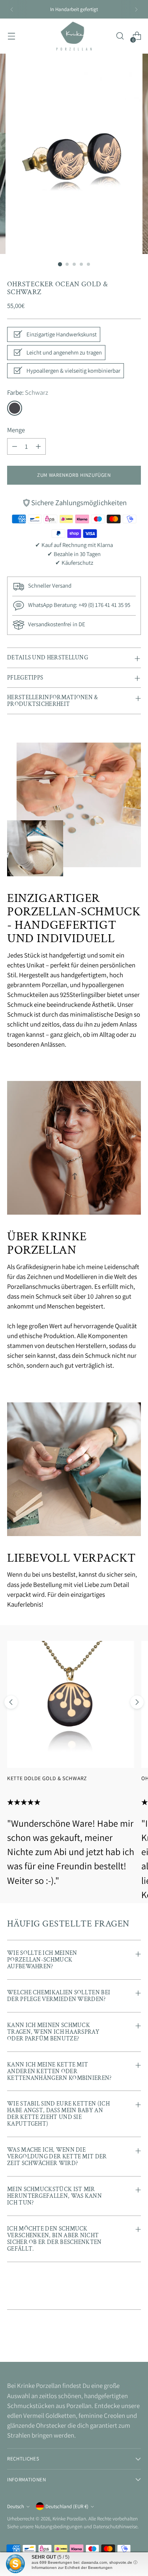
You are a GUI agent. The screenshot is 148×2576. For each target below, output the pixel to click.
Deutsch (16, 2506)
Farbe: (28, 392)
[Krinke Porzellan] (74, 36)
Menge (16, 430)
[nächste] (136, 9)
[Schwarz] (15, 408)
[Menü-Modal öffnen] (11, 36)
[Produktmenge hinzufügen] (38, 446)
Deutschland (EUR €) (67, 2506)
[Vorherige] (12, 9)
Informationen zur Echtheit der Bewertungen (72, 2568)
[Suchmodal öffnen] (120, 36)
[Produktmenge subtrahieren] (15, 446)
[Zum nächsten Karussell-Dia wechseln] (137, 1702)
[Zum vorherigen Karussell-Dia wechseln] (11, 1702)
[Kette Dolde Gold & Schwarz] (71, 1704)
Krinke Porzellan (69, 2519)
